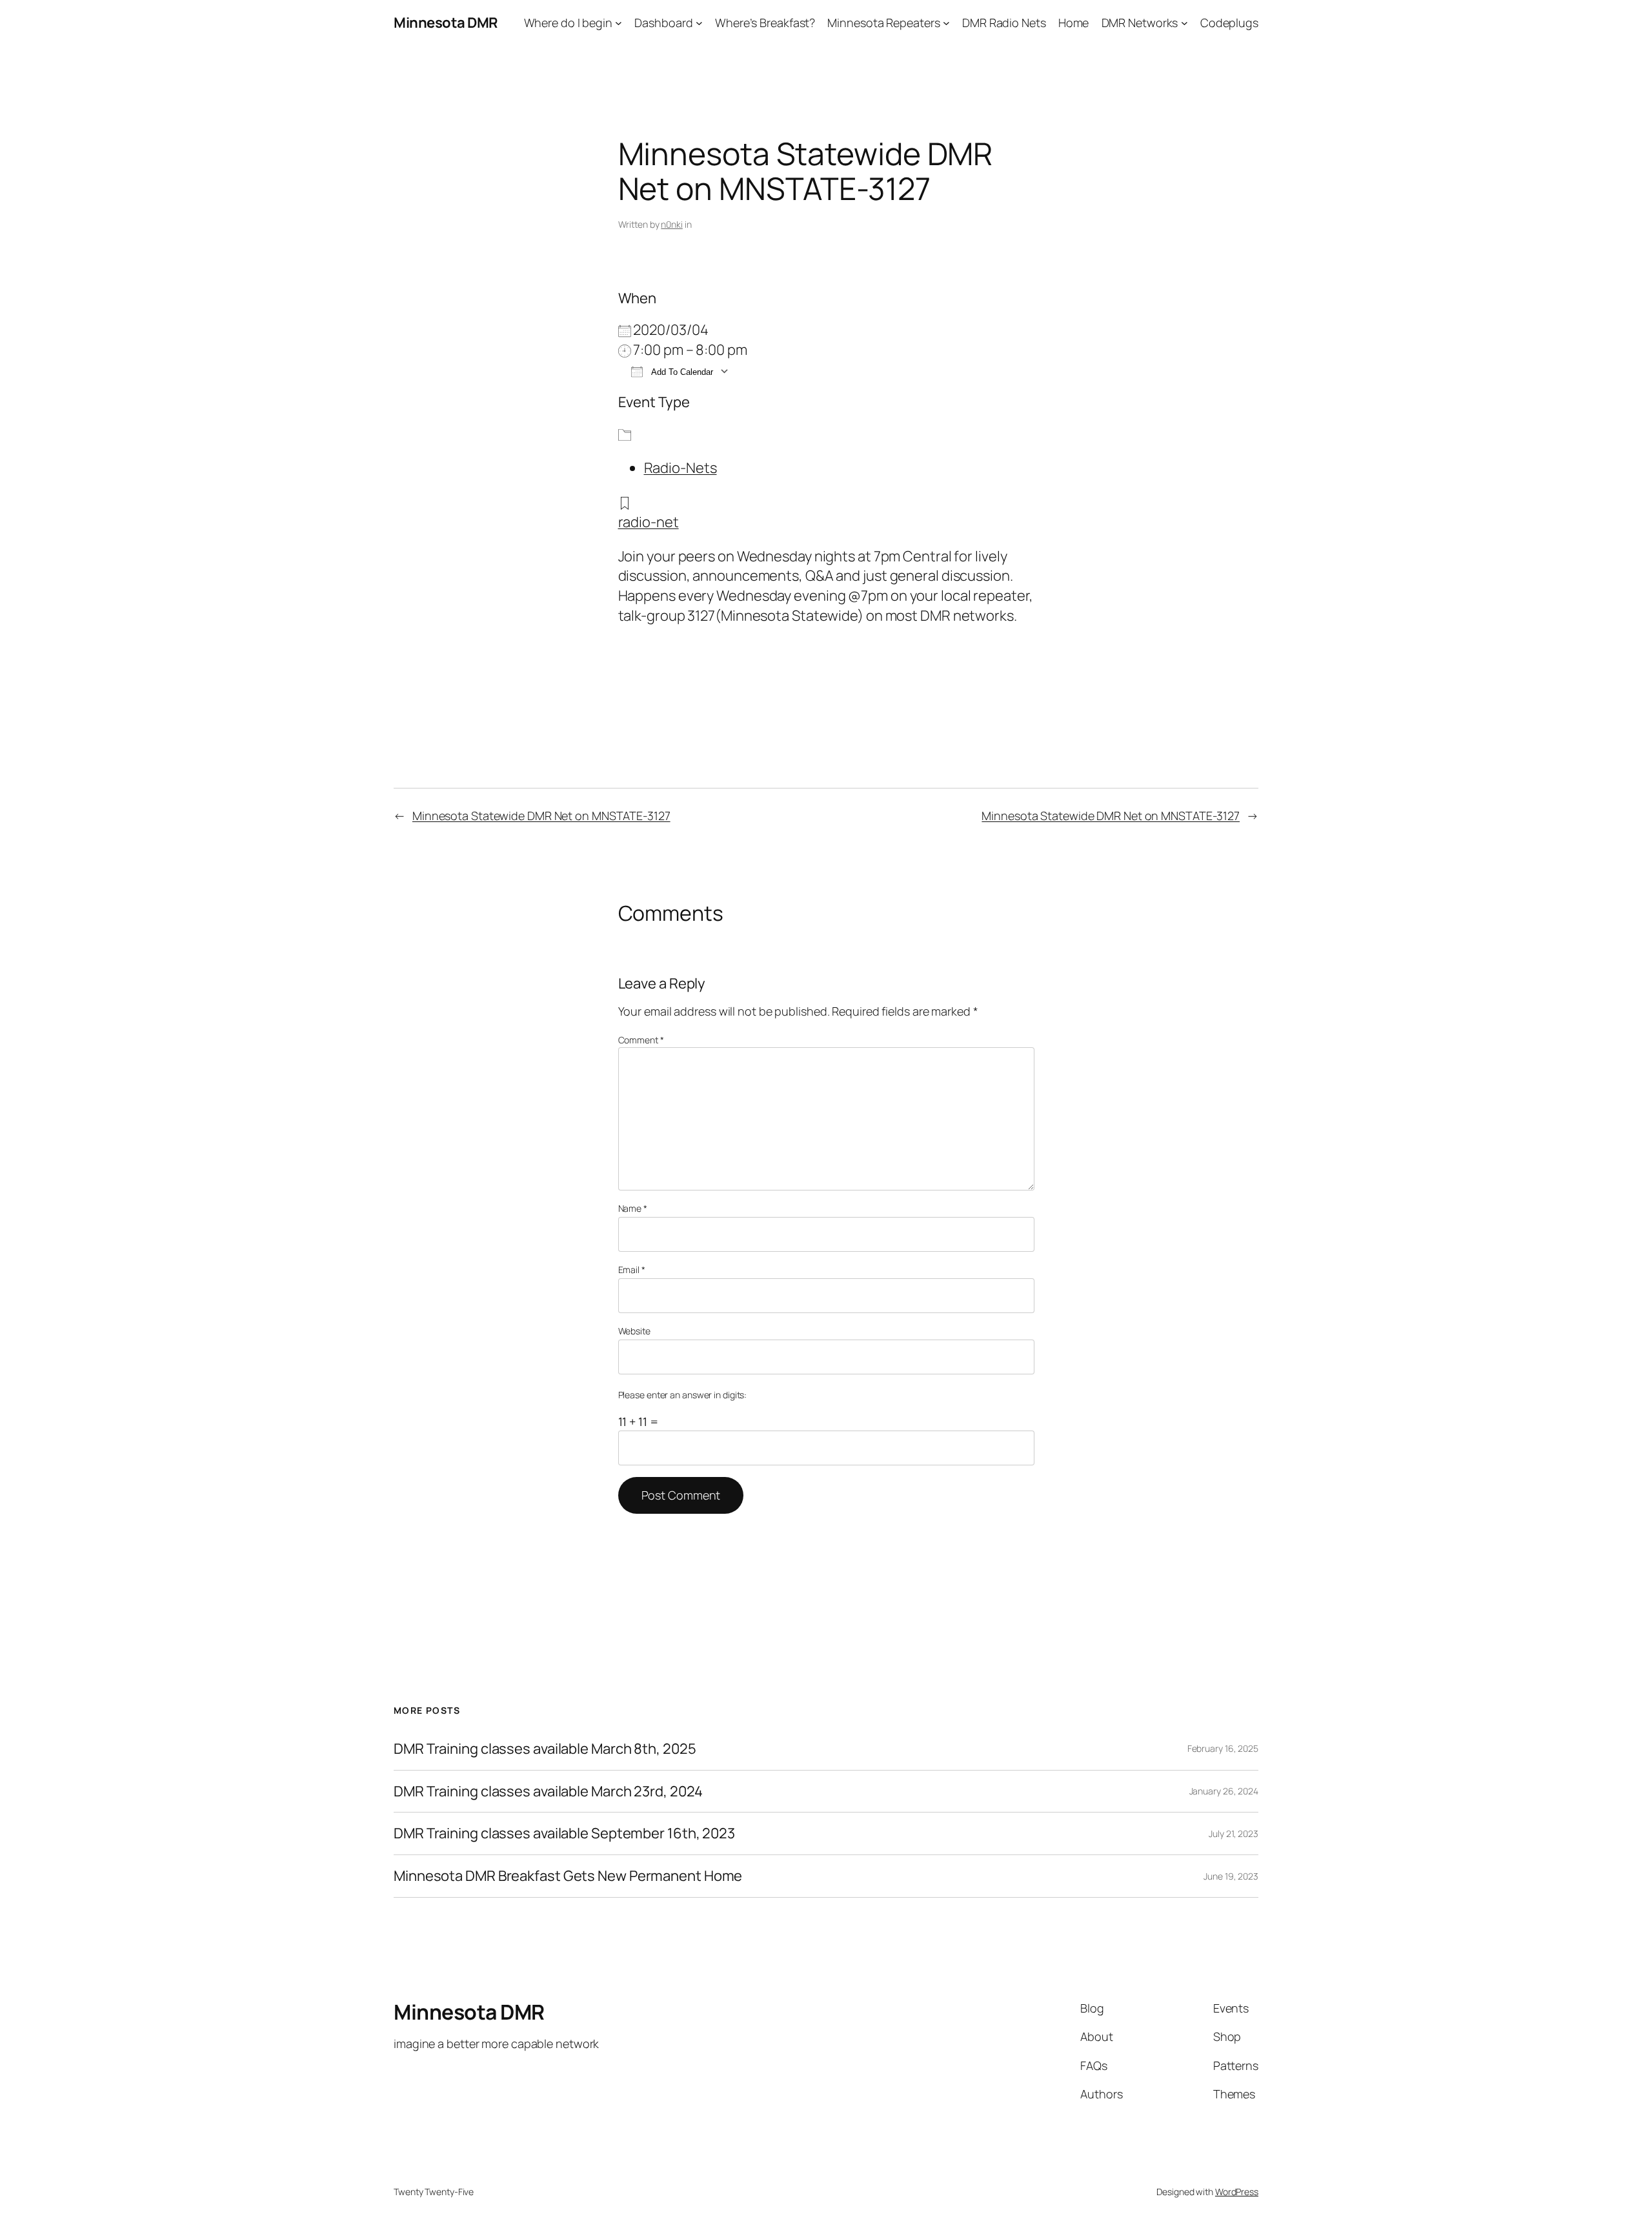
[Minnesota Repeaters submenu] (946, 23)
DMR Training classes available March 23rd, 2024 (548, 1792)
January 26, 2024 (1224, 1791)
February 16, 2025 (1223, 1748)
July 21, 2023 (1234, 1833)
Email (632, 1270)
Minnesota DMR (446, 23)
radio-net (649, 522)
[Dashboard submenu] (699, 23)
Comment (641, 1040)
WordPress (1237, 2192)
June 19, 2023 (1231, 1876)
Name (633, 1208)
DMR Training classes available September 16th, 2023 (564, 1833)
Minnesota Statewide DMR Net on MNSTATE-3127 (541, 816)
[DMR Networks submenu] (1184, 23)
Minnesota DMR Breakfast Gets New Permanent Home (568, 1876)
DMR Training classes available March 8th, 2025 (545, 1749)
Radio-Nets (680, 468)
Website (634, 1331)
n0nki (672, 224)
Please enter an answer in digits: (683, 1395)
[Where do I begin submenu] (619, 23)
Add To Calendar (681, 372)
